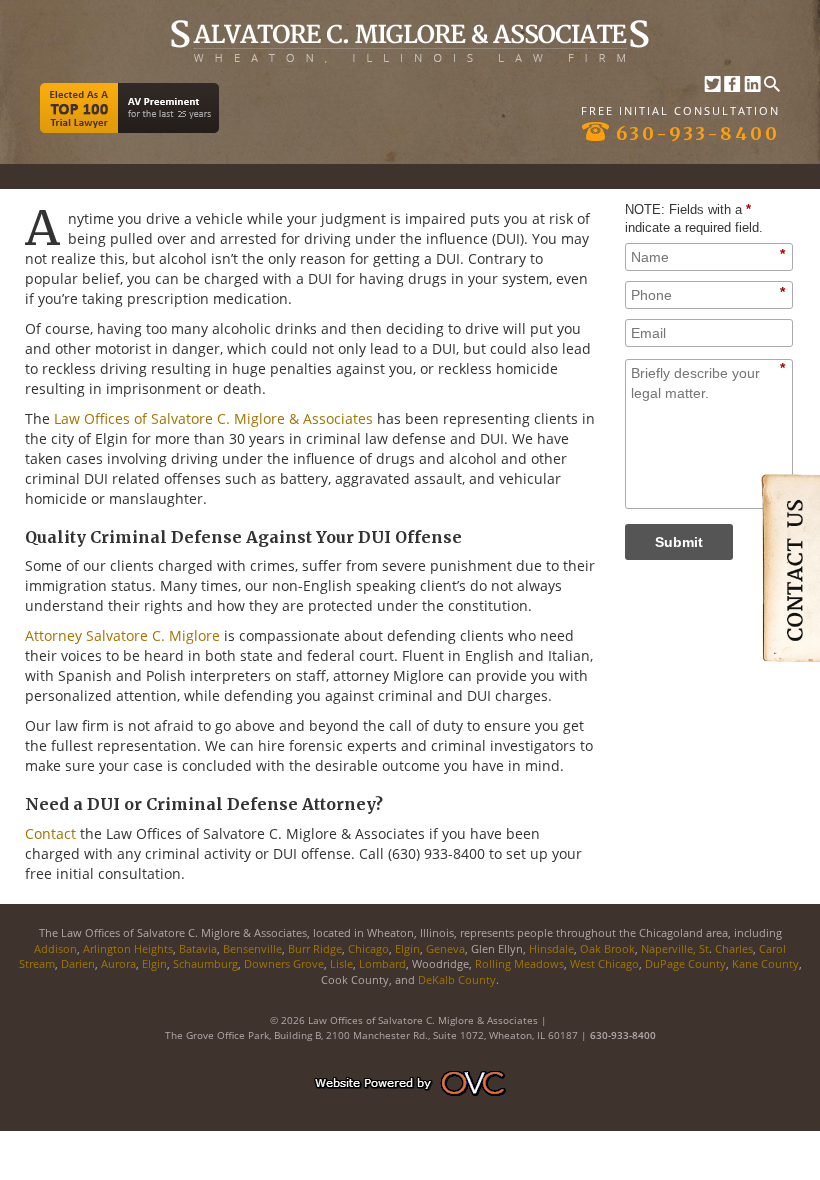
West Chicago (604, 963)
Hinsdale (551, 948)
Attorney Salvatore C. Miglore (122, 635)
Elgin (407, 948)
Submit (679, 542)
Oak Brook (607, 948)
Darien (78, 963)
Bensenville (252, 948)
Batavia (198, 948)
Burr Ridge (315, 948)
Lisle (341, 963)
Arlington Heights (128, 948)
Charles (734, 948)
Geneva (445, 948)
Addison (55, 948)
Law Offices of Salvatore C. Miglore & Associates (213, 418)
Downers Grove (284, 963)
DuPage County (685, 963)
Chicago (368, 948)
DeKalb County (457, 979)
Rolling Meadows (519, 963)
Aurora (118, 963)
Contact (50, 833)
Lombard (382, 963)
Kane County (764, 963)
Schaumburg (205, 963)
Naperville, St (675, 948)
